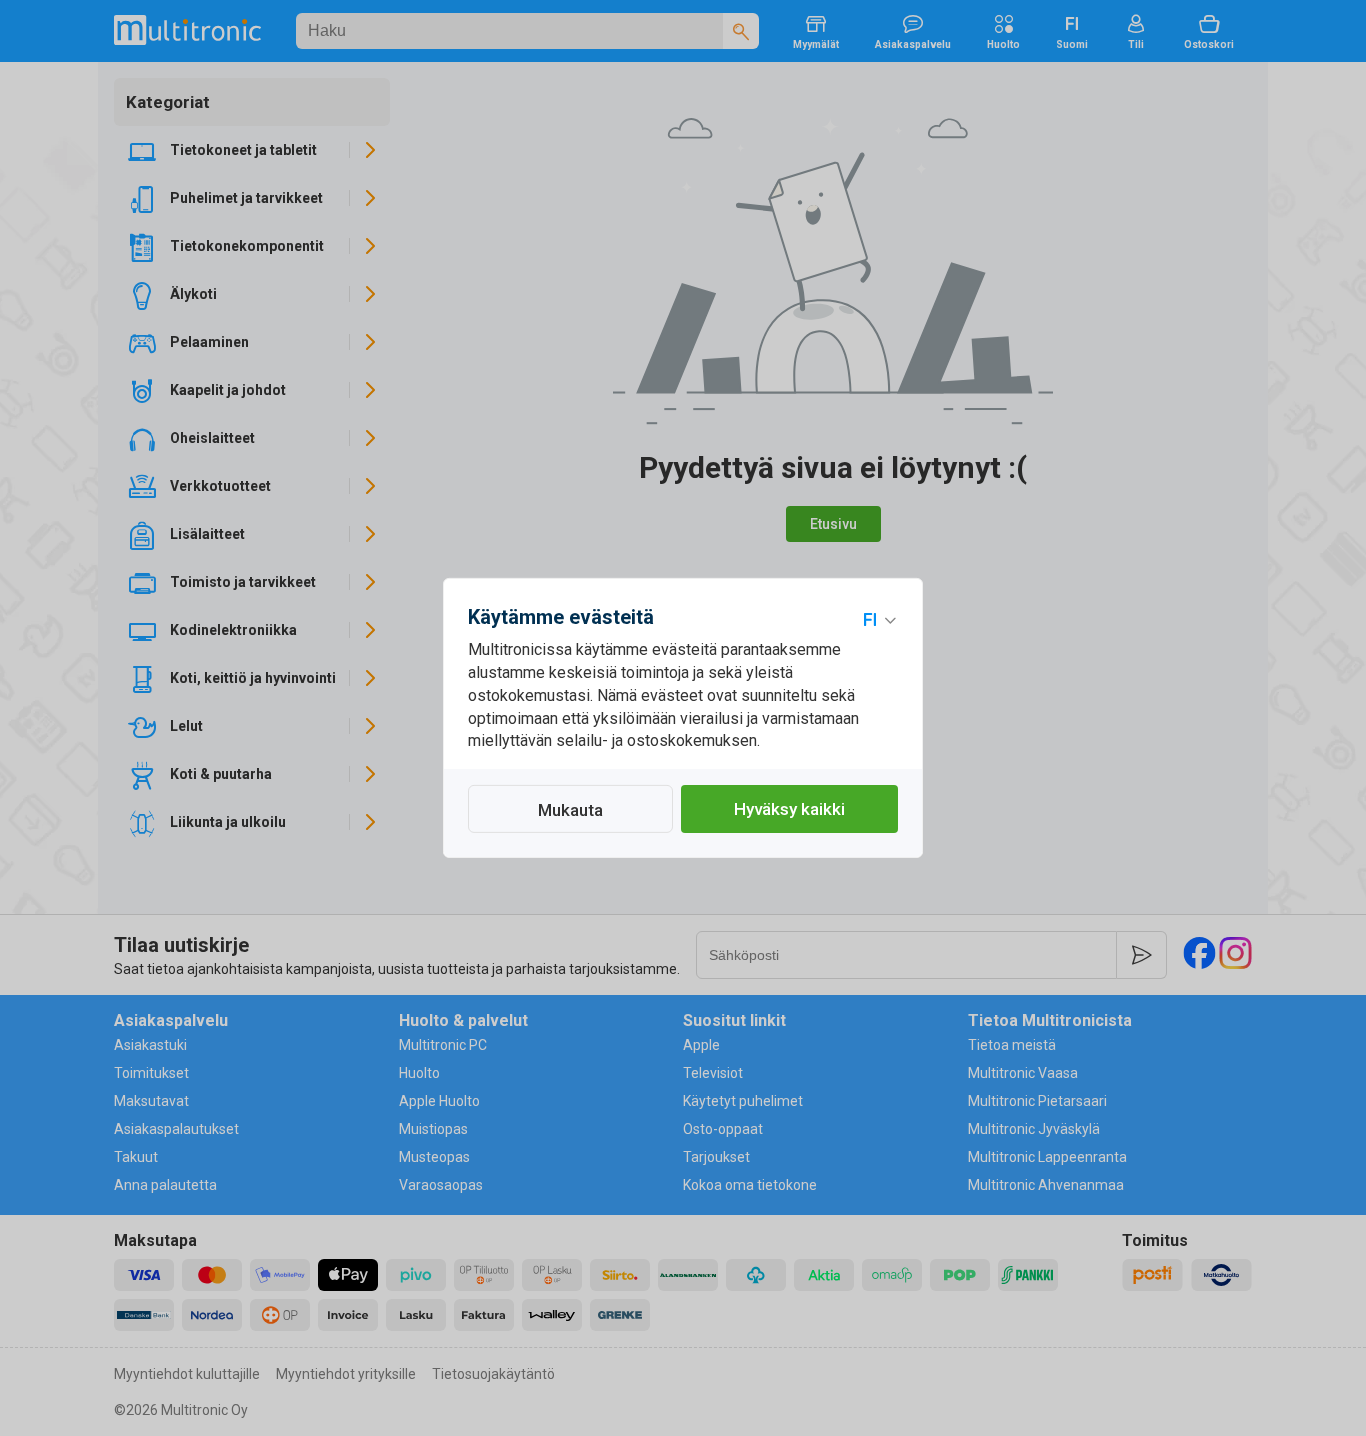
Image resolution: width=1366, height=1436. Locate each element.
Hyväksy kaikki (789, 809)
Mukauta (570, 810)
